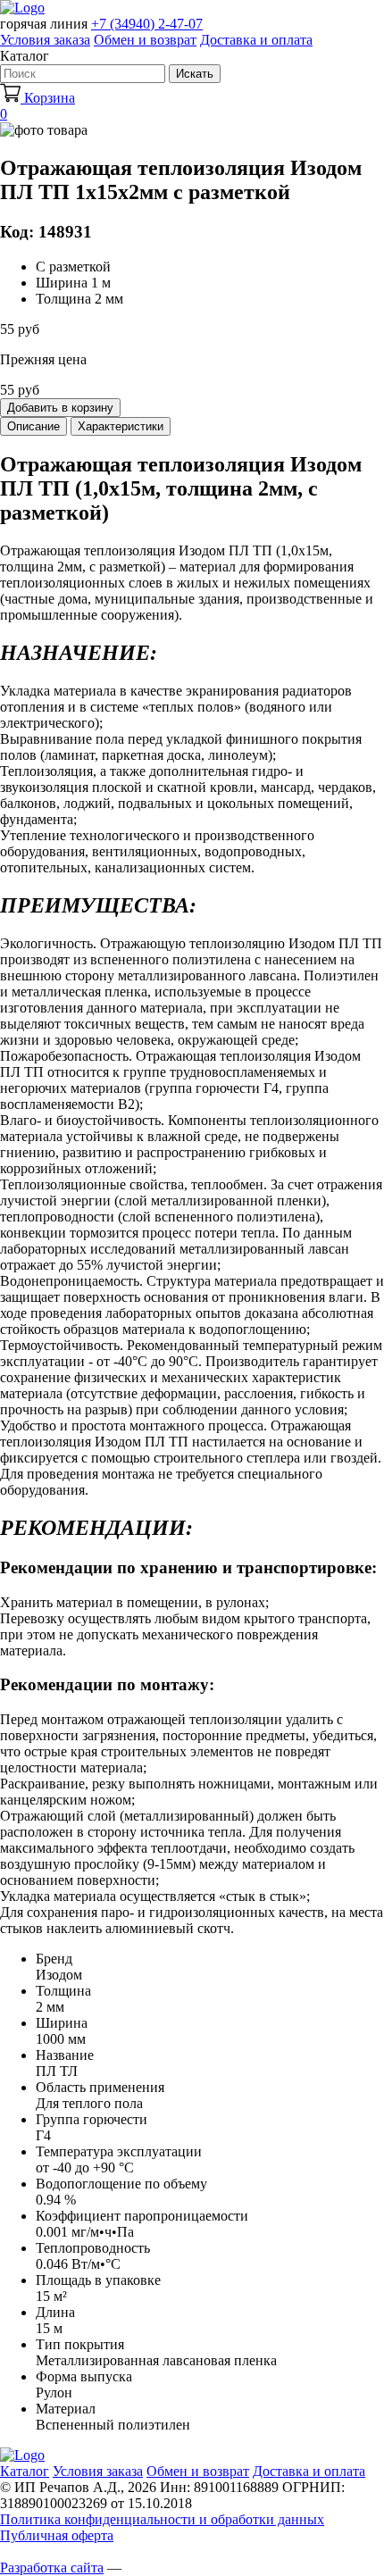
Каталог (25, 2471)
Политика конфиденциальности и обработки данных (162, 2519)
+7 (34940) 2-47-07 (147, 24)
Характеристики (121, 426)
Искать (195, 74)
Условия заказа (45, 40)
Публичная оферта (57, 2535)
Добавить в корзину (60, 408)
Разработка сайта (52, 2568)
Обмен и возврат (145, 40)
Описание (33, 426)
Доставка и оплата (256, 40)
